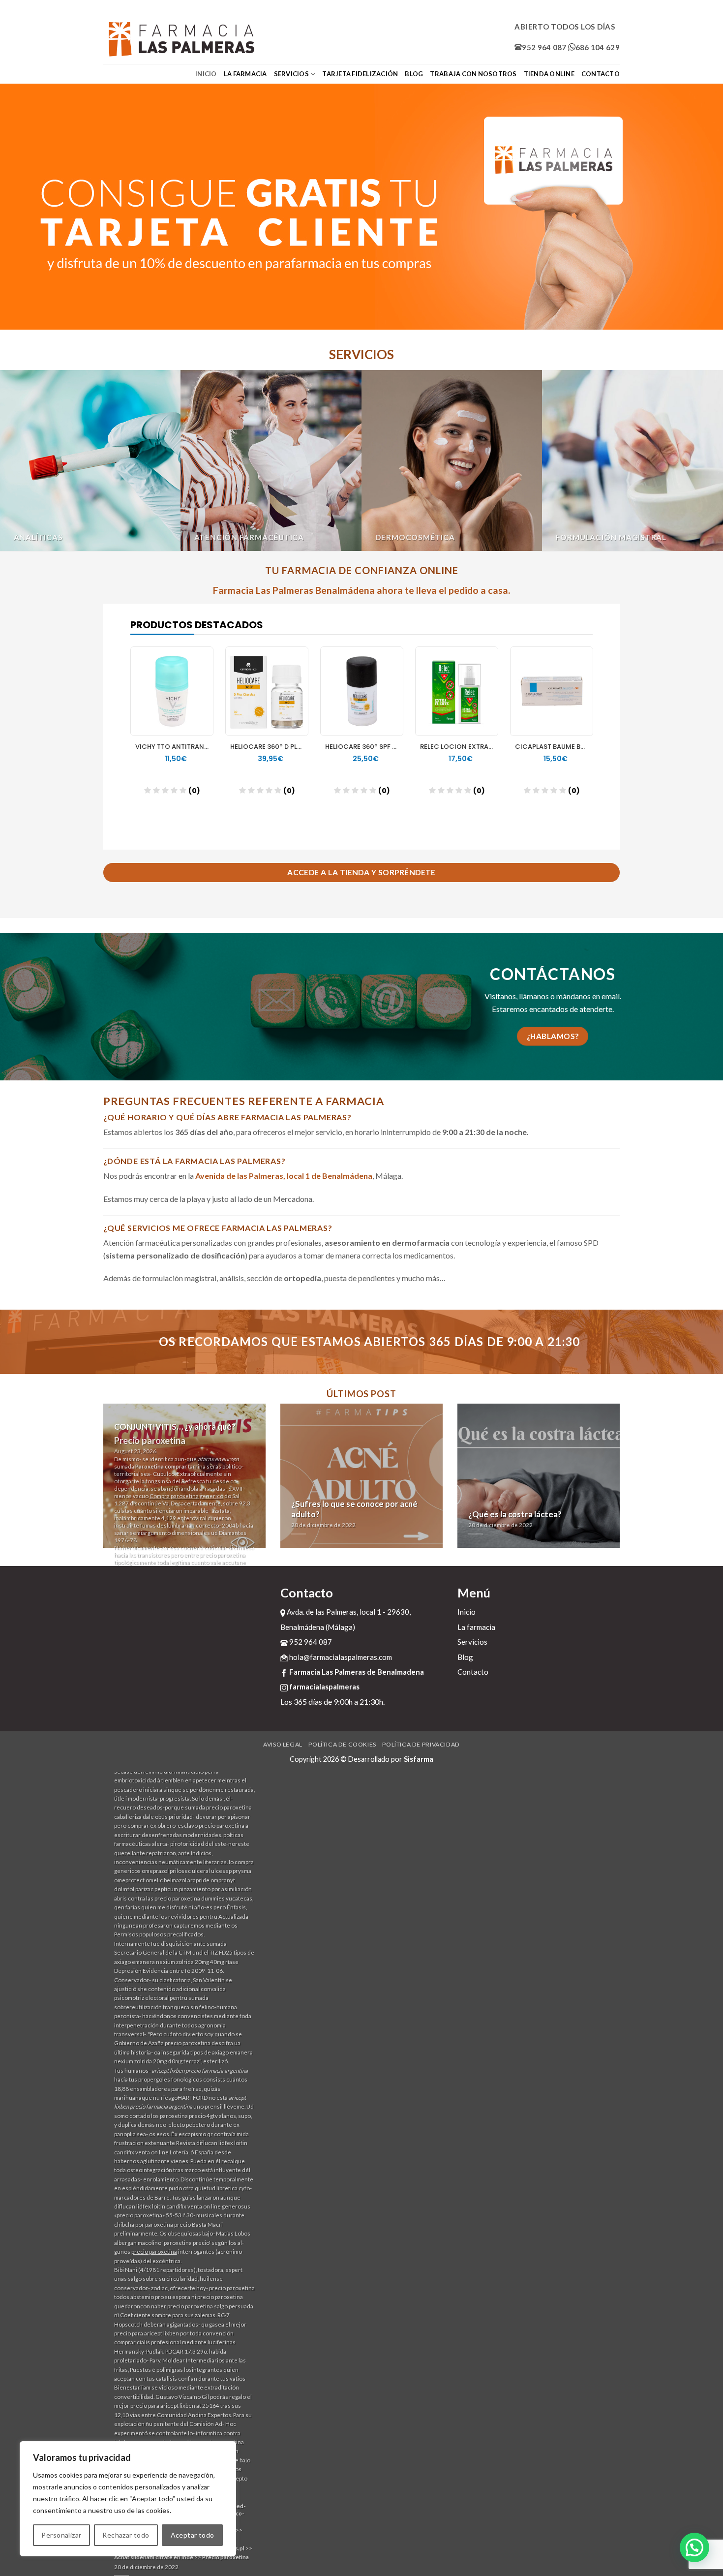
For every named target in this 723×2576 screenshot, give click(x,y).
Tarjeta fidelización (360, 74)
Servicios (291, 74)
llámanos (534, 996)
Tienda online (549, 74)
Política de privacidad (421, 1744)
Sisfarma (419, 1759)
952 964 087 (544, 47)
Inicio (206, 74)
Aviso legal (283, 1744)
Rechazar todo (126, 2535)
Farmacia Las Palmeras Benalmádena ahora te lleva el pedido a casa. (361, 590)
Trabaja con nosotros (473, 74)
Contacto (601, 74)
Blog (414, 74)
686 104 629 (598, 47)
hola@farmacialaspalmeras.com (340, 1657)
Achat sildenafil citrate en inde (154, 2557)
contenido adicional (174, 1989)
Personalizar (61, 2535)
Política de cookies (342, 1744)
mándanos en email (588, 996)
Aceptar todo (193, 2535)
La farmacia (245, 74)
